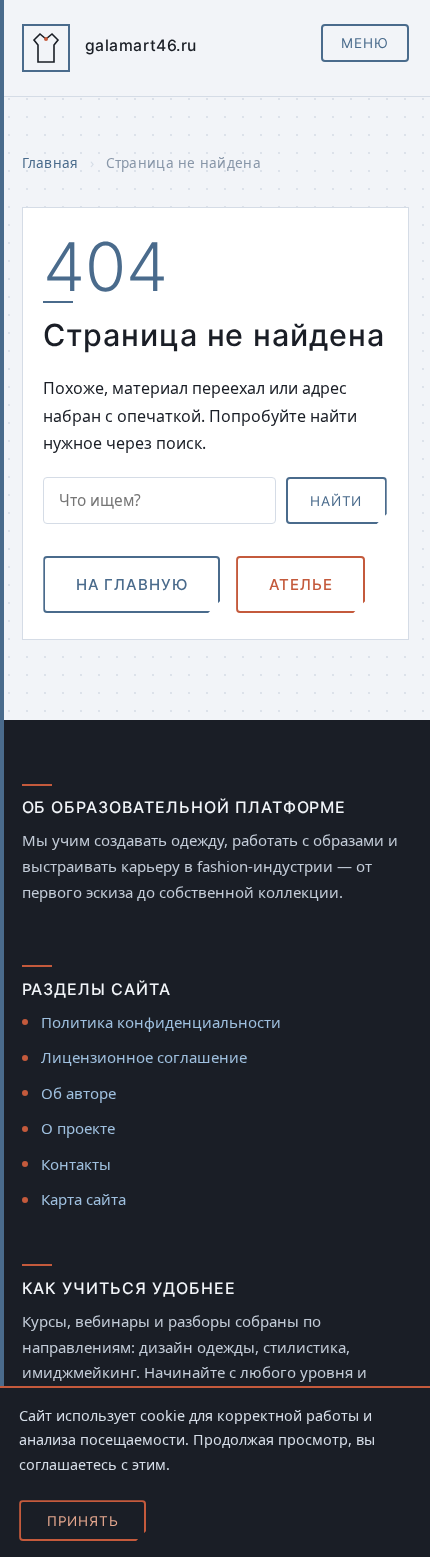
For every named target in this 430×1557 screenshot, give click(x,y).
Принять (83, 1521)
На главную (132, 584)
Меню (365, 43)
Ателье (301, 584)
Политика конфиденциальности (161, 1022)
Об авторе (78, 1093)
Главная (50, 162)
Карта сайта (83, 1199)
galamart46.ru (141, 45)
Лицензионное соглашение (144, 1057)
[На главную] (46, 48)
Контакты (76, 1164)
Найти (336, 501)
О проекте (78, 1128)
